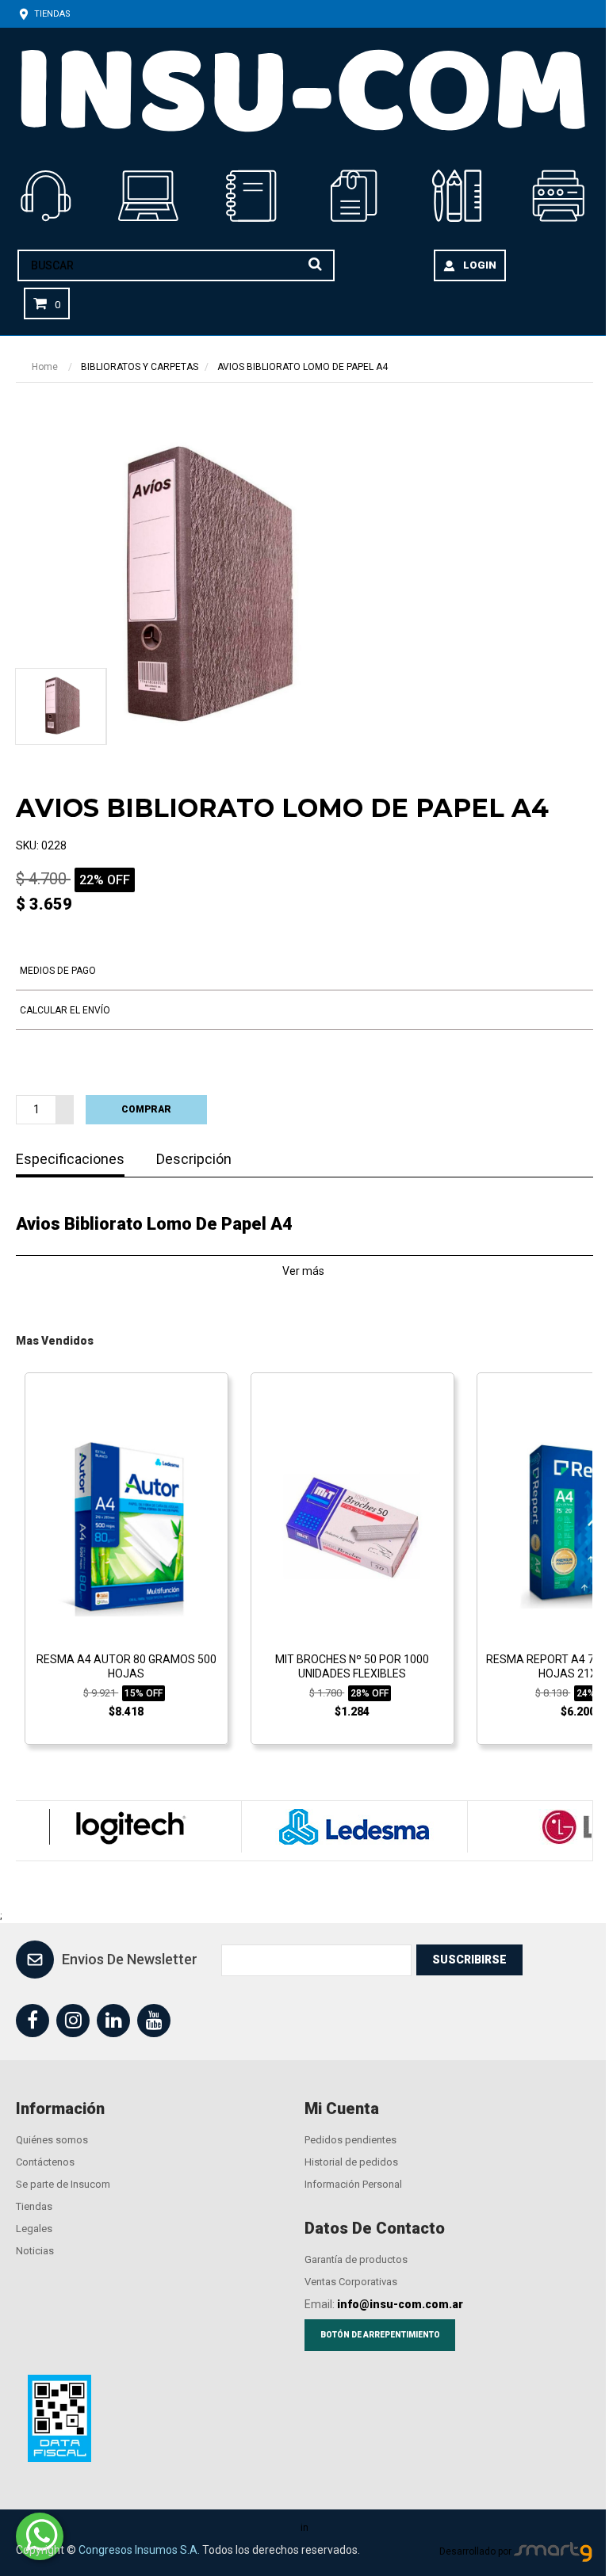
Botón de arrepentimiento (380, 2335)
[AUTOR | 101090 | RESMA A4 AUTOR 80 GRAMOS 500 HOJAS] (126, 1526)
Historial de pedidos (351, 2162)
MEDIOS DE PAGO (58, 971)
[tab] (60, 706)
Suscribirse (469, 1960)
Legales (34, 2229)
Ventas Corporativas (351, 2282)
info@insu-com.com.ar (400, 2304)
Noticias (35, 2251)
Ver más (304, 1271)
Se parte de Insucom (63, 2184)
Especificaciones (70, 1160)
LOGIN (480, 265)
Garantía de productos (356, 2259)
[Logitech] (128, 1827)
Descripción (194, 1160)
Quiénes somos (52, 2140)
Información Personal (353, 2184)
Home (45, 367)
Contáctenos (45, 2162)
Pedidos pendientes (350, 2140)
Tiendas (51, 14)
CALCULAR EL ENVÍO (65, 1010)
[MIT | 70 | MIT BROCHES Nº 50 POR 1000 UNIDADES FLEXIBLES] (352, 1526)
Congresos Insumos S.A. (139, 2550)
